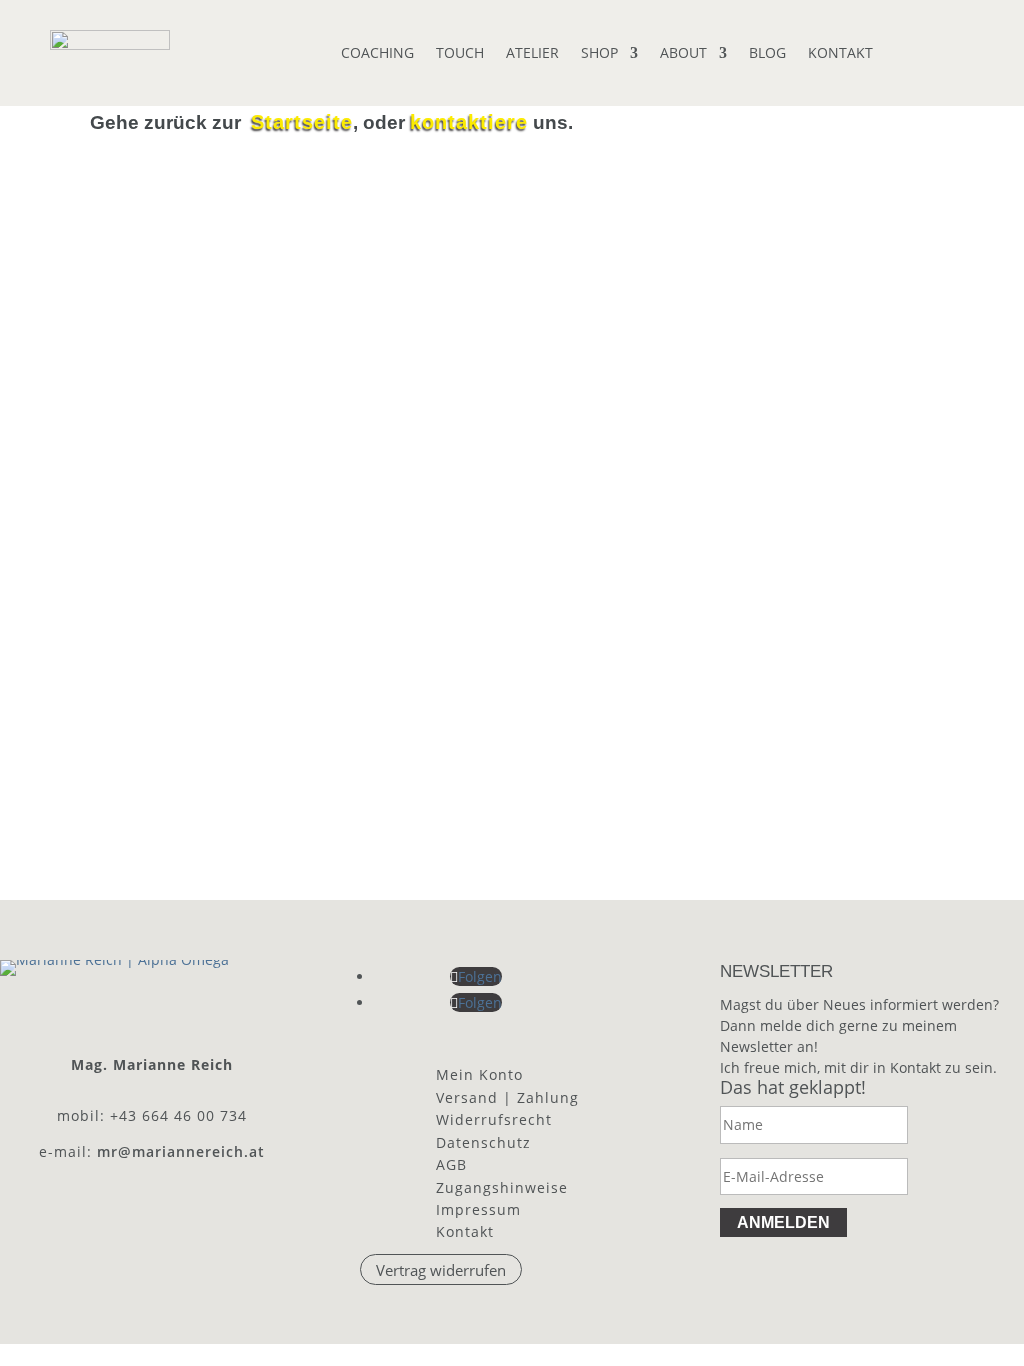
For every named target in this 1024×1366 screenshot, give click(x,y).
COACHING (377, 54)
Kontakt (465, 1231)
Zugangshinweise (502, 1187)
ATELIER (532, 54)
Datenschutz (483, 1142)
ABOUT (683, 54)
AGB (451, 1164)
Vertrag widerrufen (441, 1270)
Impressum (478, 1209)
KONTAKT (840, 54)
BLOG (767, 54)
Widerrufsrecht (494, 1119)
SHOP (599, 54)
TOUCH (460, 54)
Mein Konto (479, 1074)
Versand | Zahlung (507, 1097)
